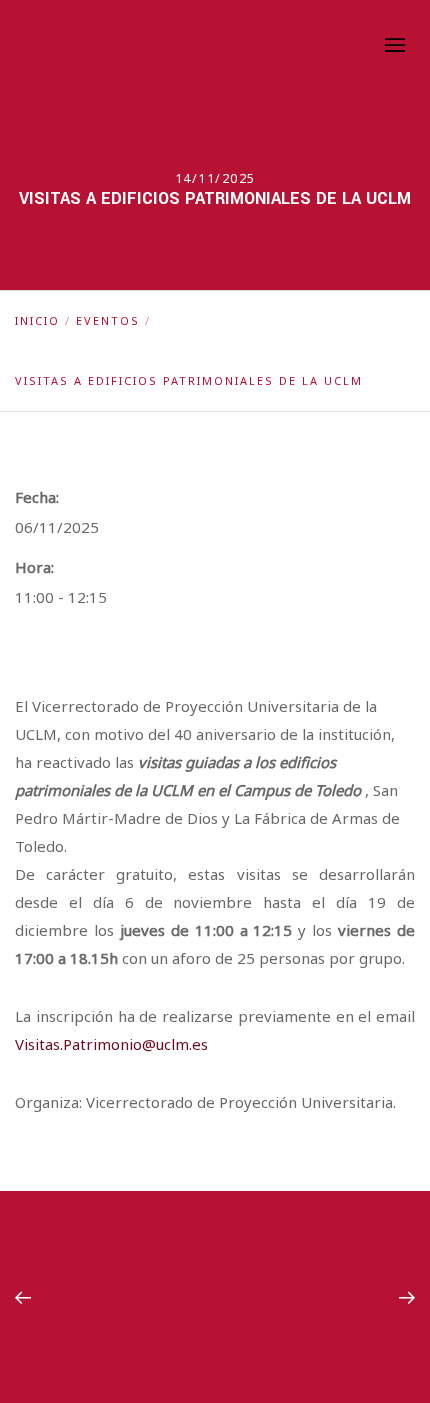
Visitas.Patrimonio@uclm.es (111, 1044)
